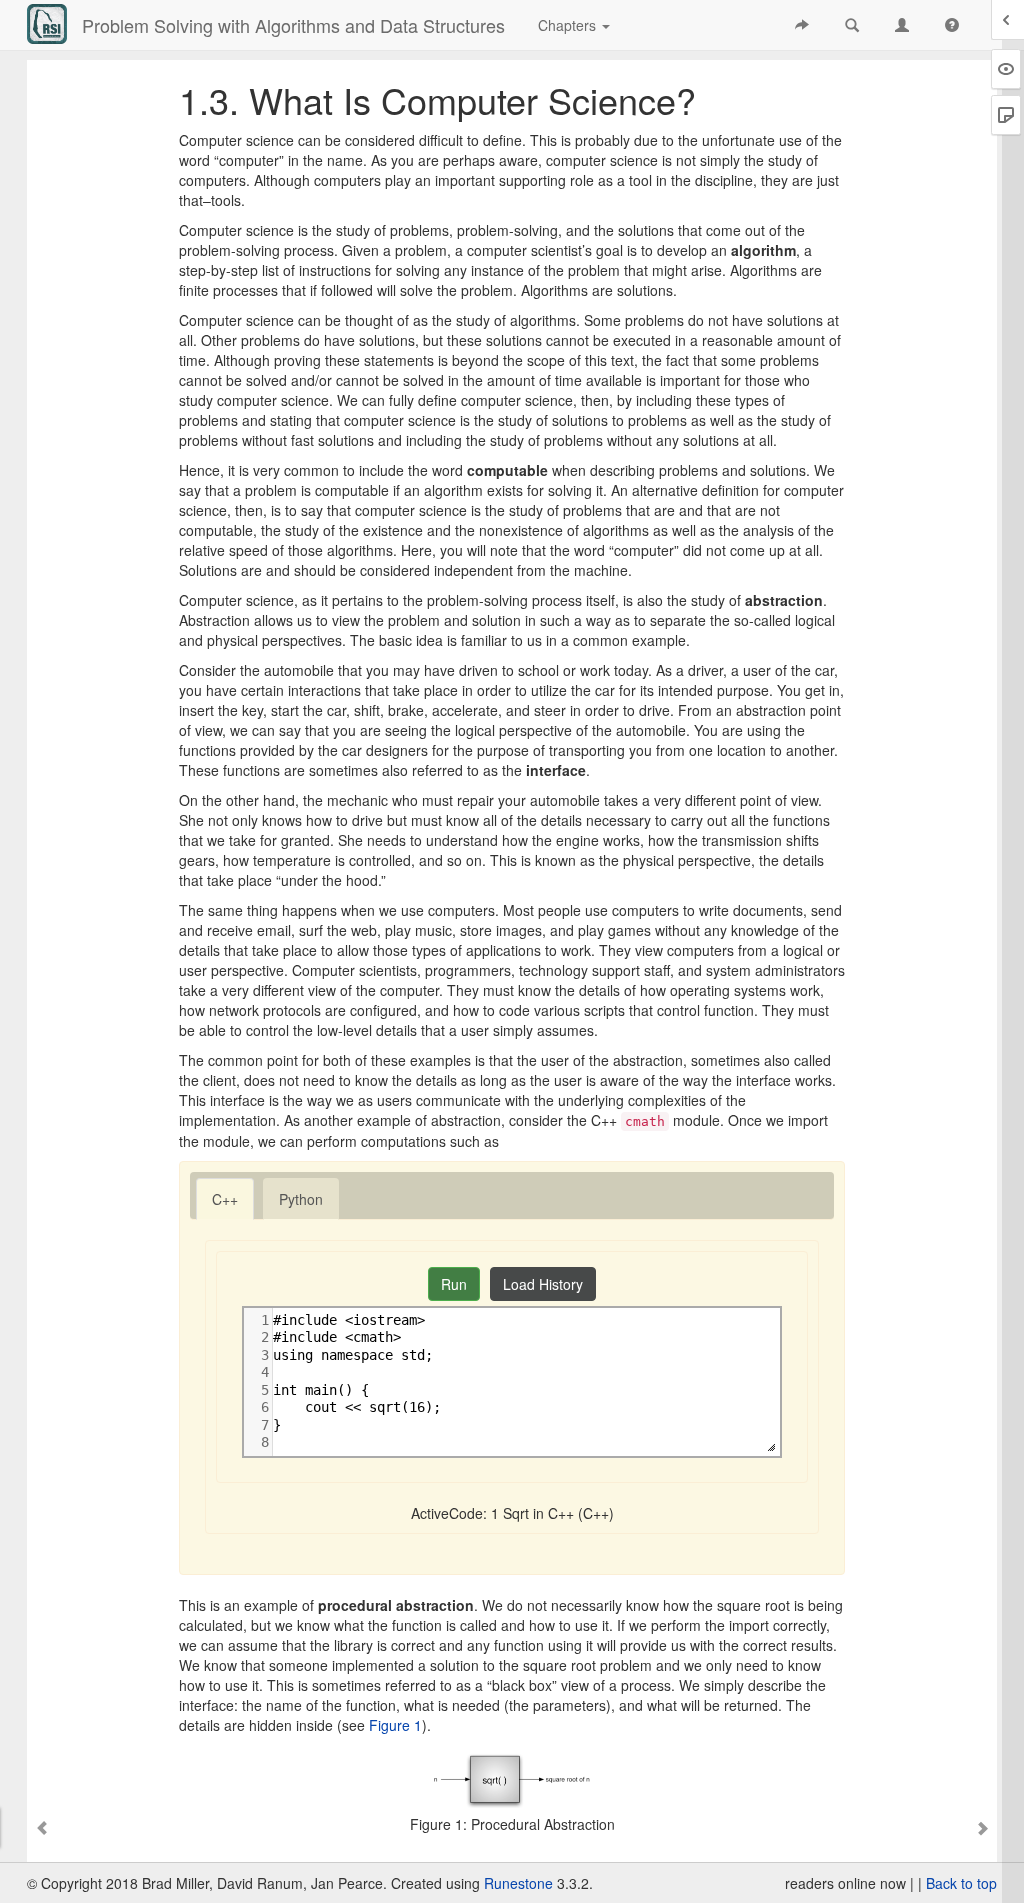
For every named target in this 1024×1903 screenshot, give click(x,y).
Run (454, 1284)
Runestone (518, 1883)
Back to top (961, 1883)
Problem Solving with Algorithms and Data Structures (293, 25)
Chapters (569, 25)
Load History (543, 1284)
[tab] (225, 1199)
